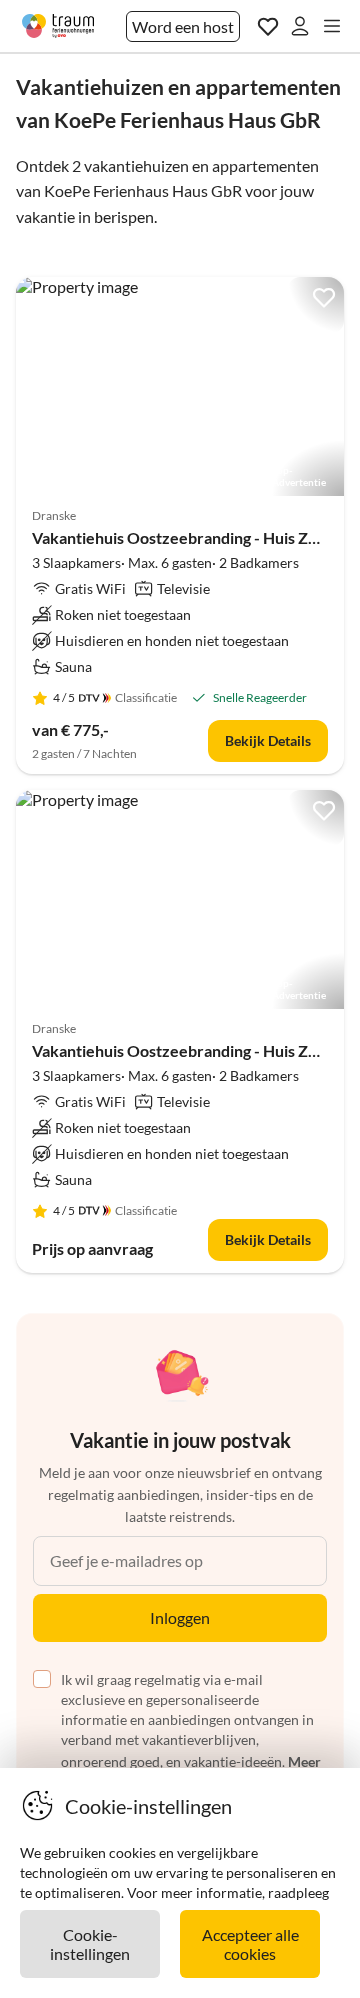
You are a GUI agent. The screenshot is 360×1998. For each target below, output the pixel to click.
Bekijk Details (268, 740)
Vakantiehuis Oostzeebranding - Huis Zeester (193, 1050)
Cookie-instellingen (90, 1944)
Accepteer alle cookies (250, 1944)
